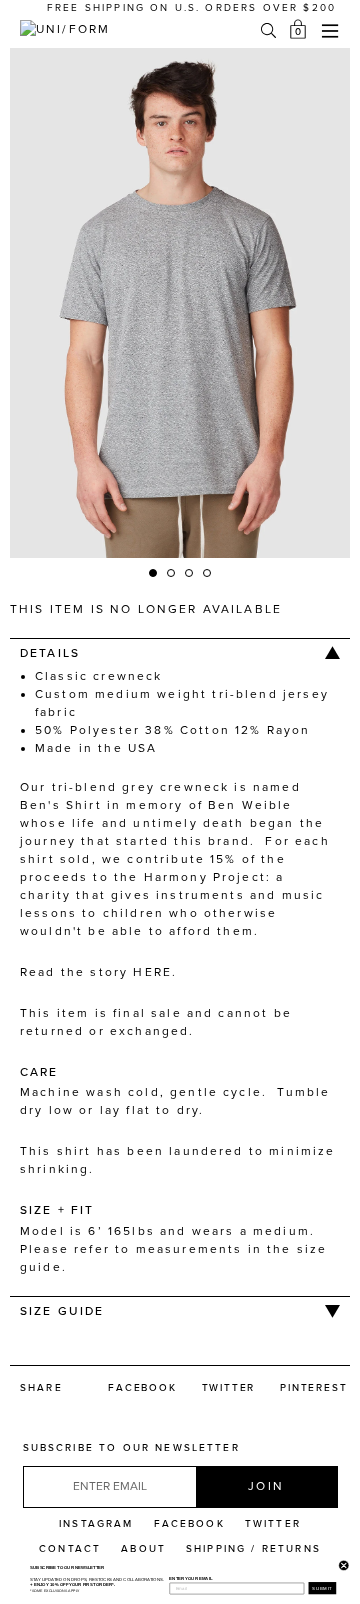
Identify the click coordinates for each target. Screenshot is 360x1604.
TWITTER (273, 1524)
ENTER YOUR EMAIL (190, 1578)
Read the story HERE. (98, 972)
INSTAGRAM (96, 1524)
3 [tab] (190, 574)
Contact (70, 1549)
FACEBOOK (189, 1524)
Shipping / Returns (253, 1549)
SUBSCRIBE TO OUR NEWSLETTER (131, 1448)
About (143, 1549)
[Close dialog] (341, 1563)
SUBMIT (322, 1588)
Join (266, 1486)
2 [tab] (172, 574)
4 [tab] (208, 574)
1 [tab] (154, 574)
